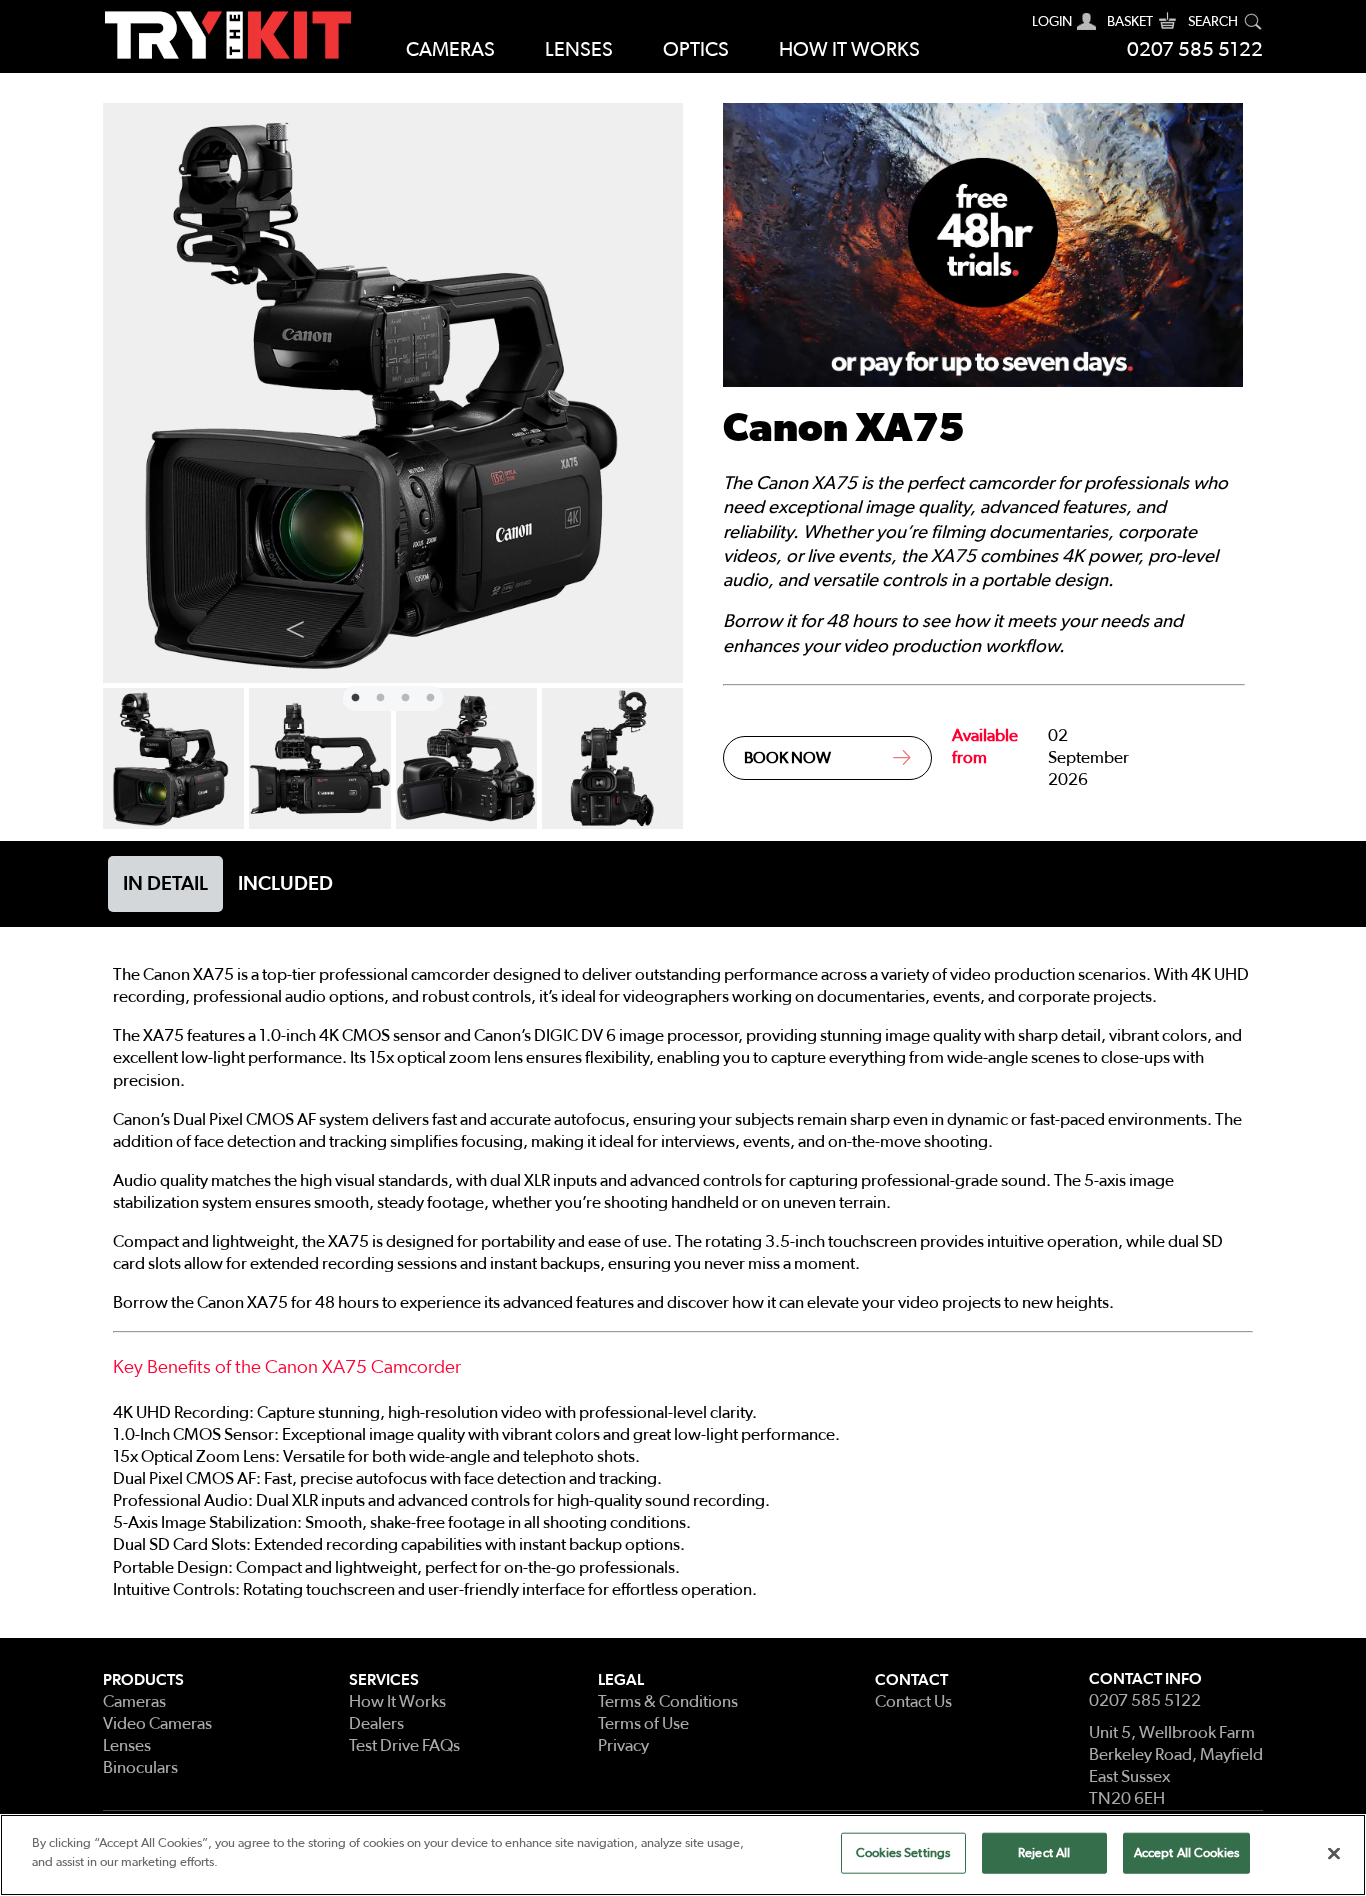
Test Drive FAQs (404, 1745)
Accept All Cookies (1186, 1853)
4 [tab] (428, 696)
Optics (696, 50)
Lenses (579, 50)
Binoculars (140, 1767)
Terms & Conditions (668, 1701)
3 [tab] (403, 696)
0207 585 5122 (1195, 50)
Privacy (623, 1745)
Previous (295, 625)
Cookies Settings (903, 1853)
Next (491, 625)
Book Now (787, 758)
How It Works (397, 1701)
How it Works (849, 50)
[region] (683, 1855)
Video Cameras (157, 1723)
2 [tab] (378, 696)
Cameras (450, 50)
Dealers (376, 1723)
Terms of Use (643, 1723)
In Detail (165, 884)
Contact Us (913, 1701)
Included (285, 884)
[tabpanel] (393, 393)
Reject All (1044, 1853)
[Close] (1334, 1853)
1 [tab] (353, 696)
